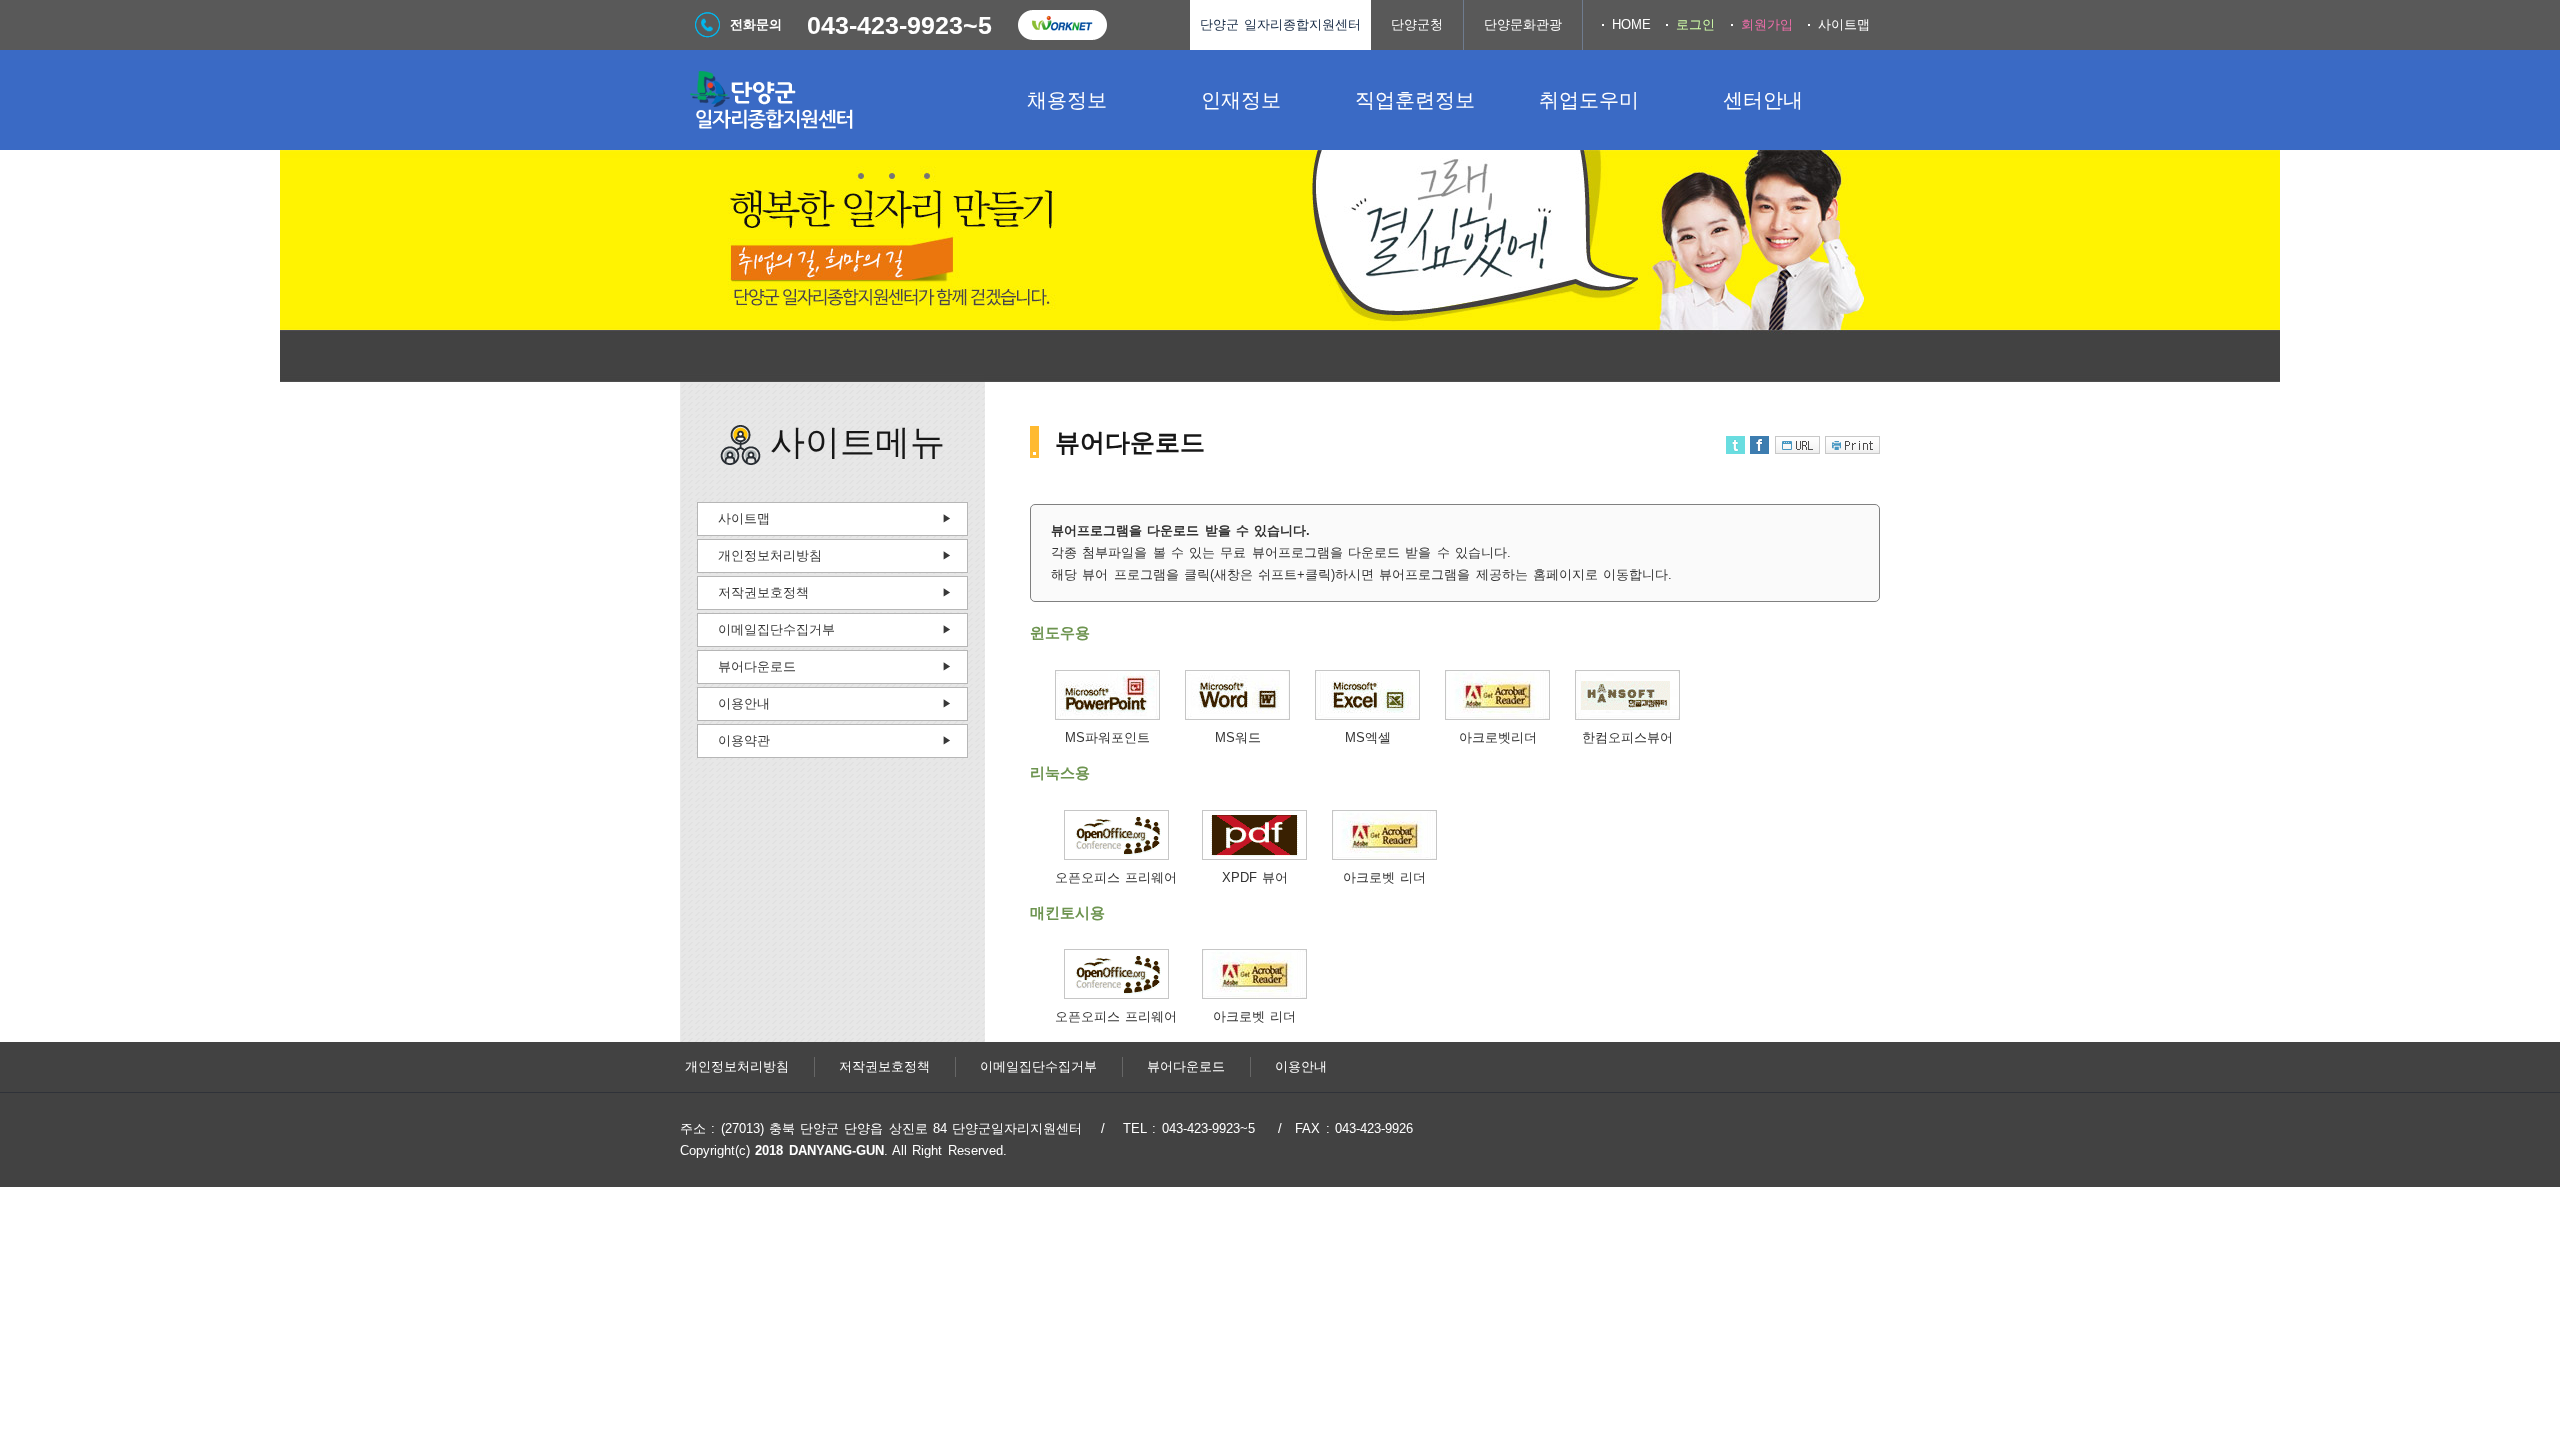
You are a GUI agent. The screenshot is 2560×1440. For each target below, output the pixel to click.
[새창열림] (1062, 25)
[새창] (1107, 715)
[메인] (830, 100)
